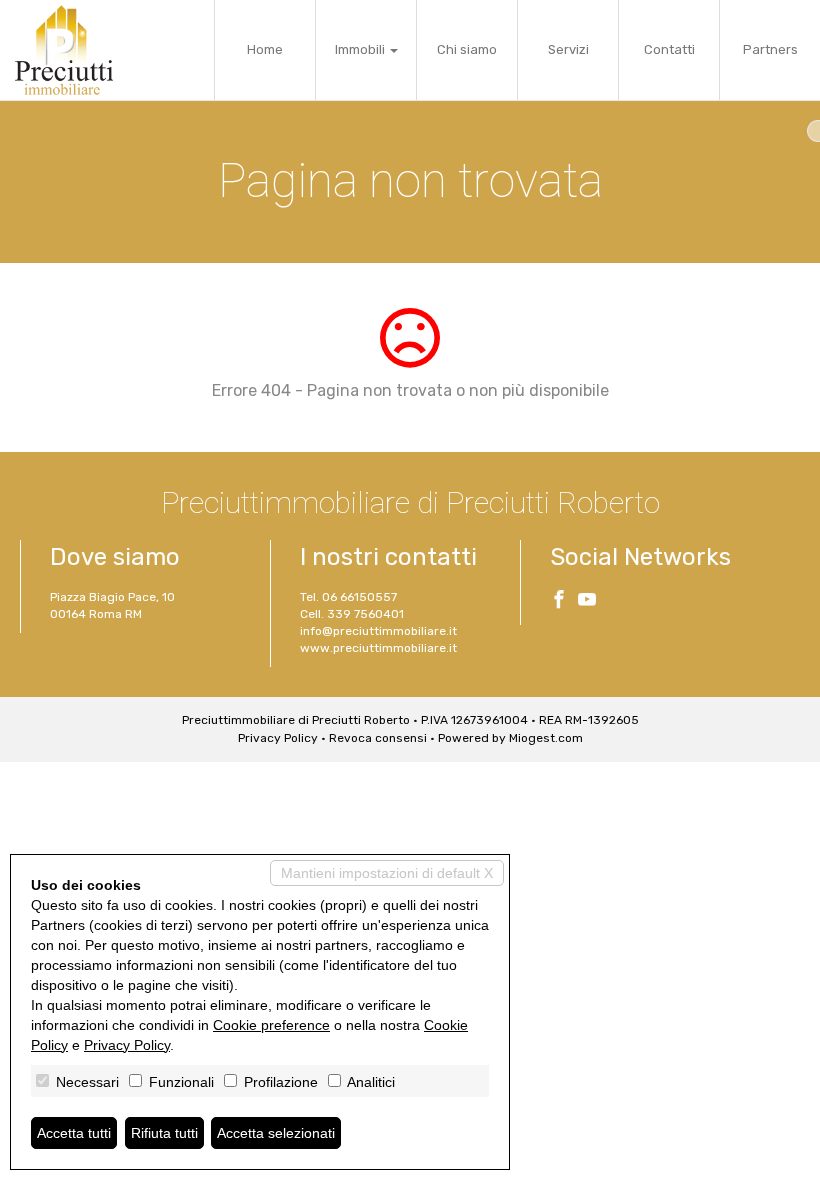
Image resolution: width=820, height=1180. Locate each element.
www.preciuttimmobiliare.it (378, 648)
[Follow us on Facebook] (559, 602)
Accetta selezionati (276, 1133)
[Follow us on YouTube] (587, 602)
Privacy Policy (278, 738)
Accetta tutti (74, 1133)
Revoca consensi (378, 738)
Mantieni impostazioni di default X (387, 873)
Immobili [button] (361, 49)
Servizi (568, 49)
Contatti (669, 49)
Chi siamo (467, 49)
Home (265, 49)
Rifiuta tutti (164, 1133)
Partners (770, 49)
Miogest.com (546, 738)
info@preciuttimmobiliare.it (378, 631)
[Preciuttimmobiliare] (64, 50)
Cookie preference (271, 1025)
